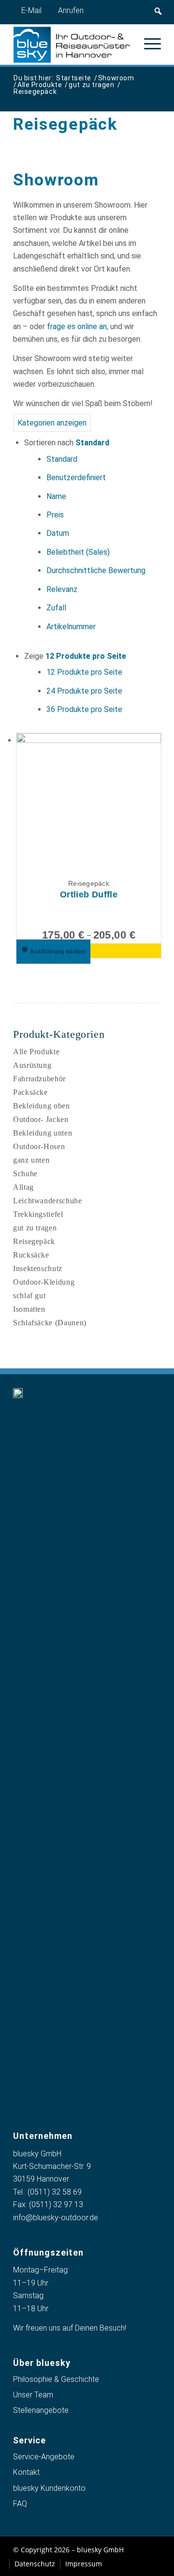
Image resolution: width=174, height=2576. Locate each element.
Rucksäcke (31, 1255)
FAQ (20, 2504)
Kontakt (26, 2472)
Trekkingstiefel (38, 1214)
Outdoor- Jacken (41, 1119)
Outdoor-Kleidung (44, 1282)
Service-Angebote (44, 2457)
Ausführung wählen (57, 952)
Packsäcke (30, 1092)
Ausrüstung (32, 1065)
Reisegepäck (34, 1241)
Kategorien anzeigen (52, 423)
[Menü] (148, 44)
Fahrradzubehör (39, 1079)
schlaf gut (29, 1296)
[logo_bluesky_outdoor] (72, 45)
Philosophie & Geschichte (56, 2379)
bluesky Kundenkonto (49, 2488)
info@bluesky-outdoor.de (56, 2218)
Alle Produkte (36, 1052)
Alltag (23, 1187)
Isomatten (29, 1309)
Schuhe (25, 1174)
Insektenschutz (38, 1268)
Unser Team (33, 2395)
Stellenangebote (41, 2410)
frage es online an (77, 326)
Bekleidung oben (42, 1106)
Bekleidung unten (43, 1133)
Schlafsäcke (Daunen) (50, 1323)
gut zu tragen (35, 1228)
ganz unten (31, 1160)
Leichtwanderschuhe (48, 1201)
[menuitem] (148, 44)
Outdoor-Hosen (39, 1146)
